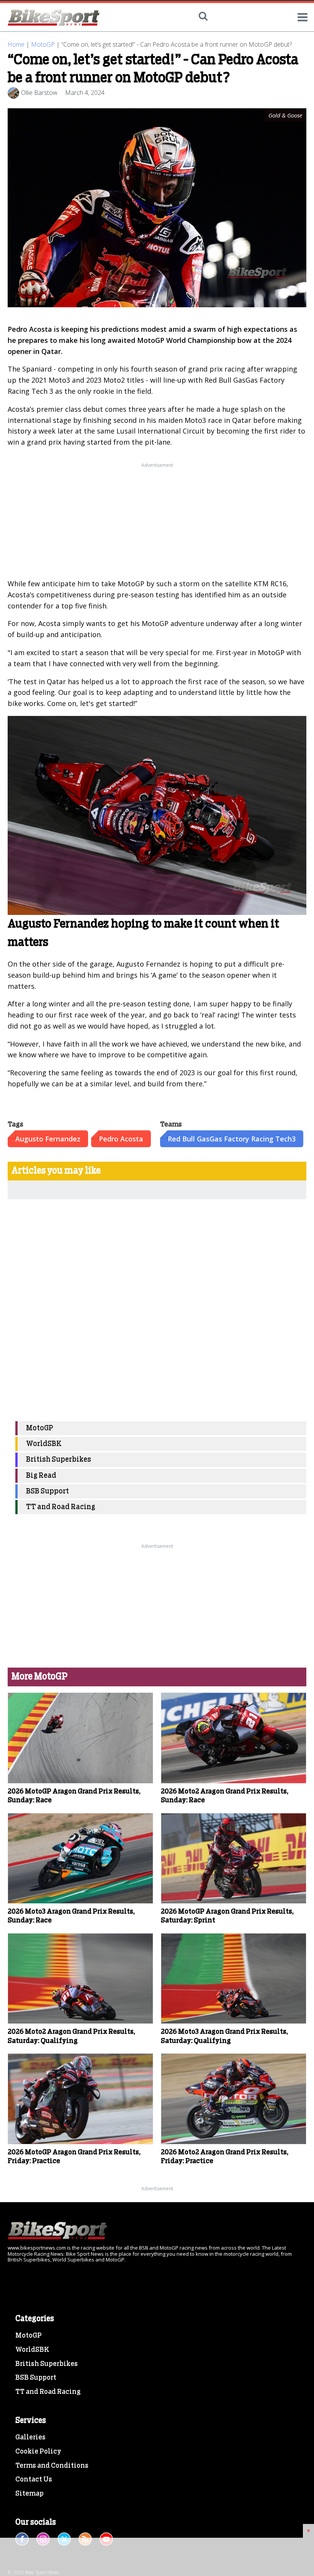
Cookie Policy (38, 2452)
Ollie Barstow (39, 93)
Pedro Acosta (121, 1139)
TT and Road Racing (61, 1507)
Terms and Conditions (52, 2466)
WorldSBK (44, 1444)
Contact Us (34, 2480)
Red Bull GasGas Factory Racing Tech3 (232, 1139)
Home (16, 44)
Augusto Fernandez (48, 1139)
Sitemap (29, 2494)
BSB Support (47, 1491)
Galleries (30, 2437)
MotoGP (43, 44)
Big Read (41, 1476)
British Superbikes (59, 1460)
